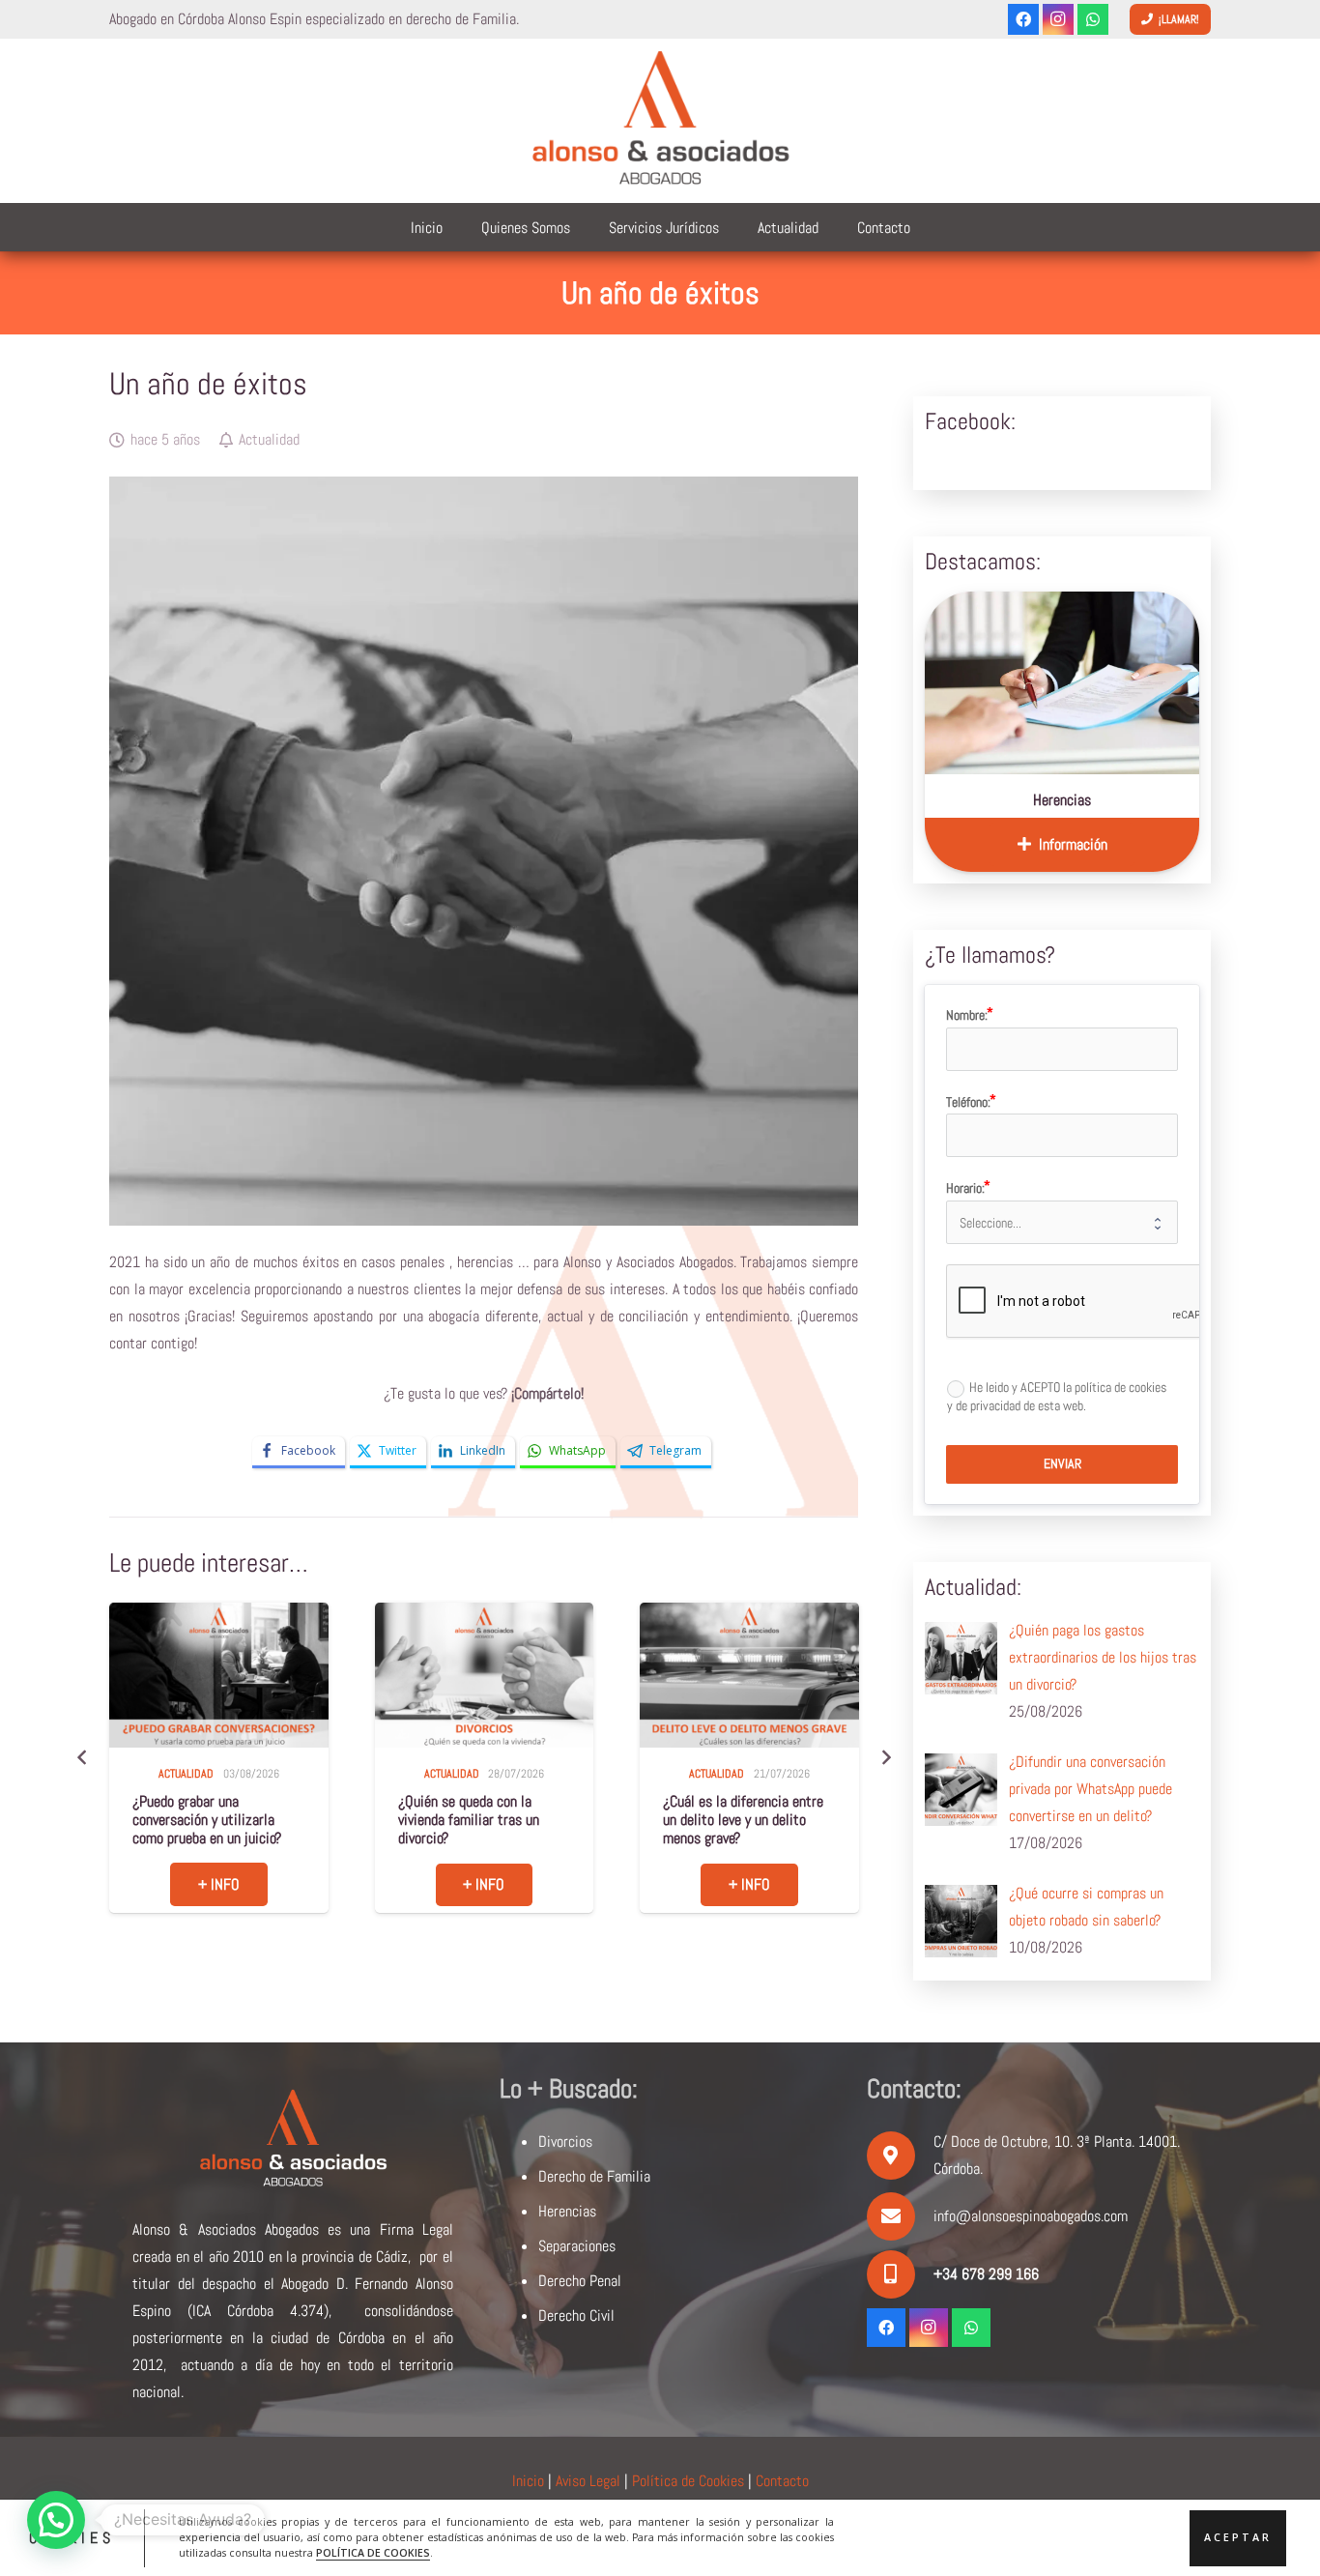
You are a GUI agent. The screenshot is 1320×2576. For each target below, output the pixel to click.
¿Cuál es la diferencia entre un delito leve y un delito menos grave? (478, 1820)
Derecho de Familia (594, 2176)
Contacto (782, 2481)
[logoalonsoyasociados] (660, 121)
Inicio (528, 2481)
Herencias (1062, 800)
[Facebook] (1023, 19)
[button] (56, 2520)
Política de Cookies (688, 2481)
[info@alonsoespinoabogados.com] (900, 2216)
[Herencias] (1062, 683)
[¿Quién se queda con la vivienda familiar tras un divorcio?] (219, 1676)
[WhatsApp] (1093, 19)
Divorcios (565, 2142)
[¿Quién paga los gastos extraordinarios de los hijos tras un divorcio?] (750, 1676)
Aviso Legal (588, 2481)
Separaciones (577, 2246)
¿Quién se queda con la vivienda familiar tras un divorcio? (204, 1820)
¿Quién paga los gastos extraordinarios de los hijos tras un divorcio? (744, 1820)
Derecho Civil (576, 2316)
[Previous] (82, 1757)
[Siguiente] (885, 1757)
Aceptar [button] (1238, 2537)
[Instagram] (1058, 19)
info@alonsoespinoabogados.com (1031, 2216)
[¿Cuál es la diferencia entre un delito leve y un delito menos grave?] (484, 1676)
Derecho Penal (580, 2281)
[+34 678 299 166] (900, 2274)
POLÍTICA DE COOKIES (373, 2553)
